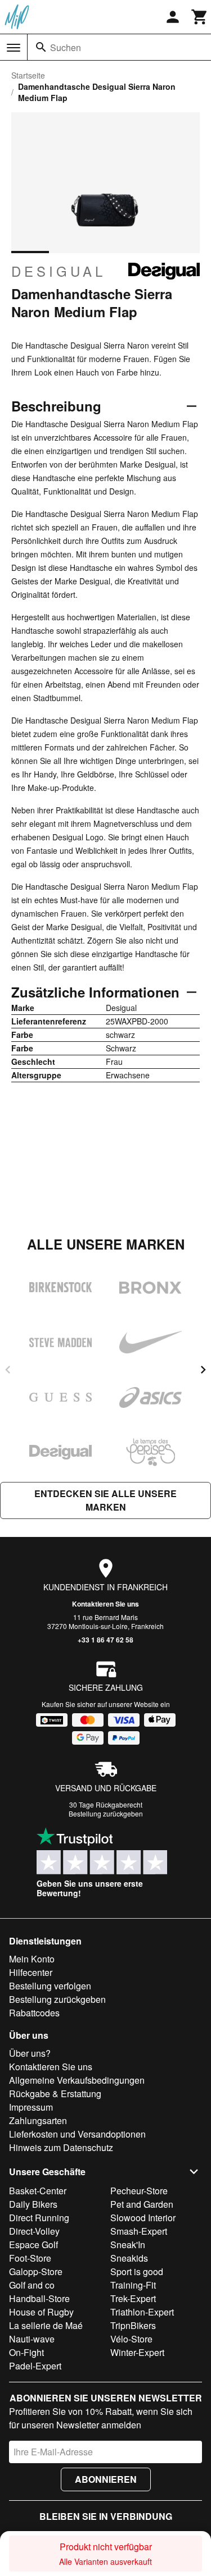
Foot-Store (30, 2258)
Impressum (31, 2107)
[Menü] (14, 48)
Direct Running (39, 2218)
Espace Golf (33, 2245)
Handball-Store (39, 2298)
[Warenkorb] (200, 17)
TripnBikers (133, 2325)
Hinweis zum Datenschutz (61, 2147)
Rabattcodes (34, 2013)
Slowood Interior (143, 2218)
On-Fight (26, 2352)
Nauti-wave (32, 2339)
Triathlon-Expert (142, 2312)
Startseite (28, 75)
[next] (203, 1370)
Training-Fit (133, 2285)
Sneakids (129, 2258)
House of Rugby (41, 2312)
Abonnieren (106, 2479)
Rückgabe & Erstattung (55, 2094)
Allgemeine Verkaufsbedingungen (77, 2080)
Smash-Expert (139, 2231)
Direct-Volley (34, 2231)
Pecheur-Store (139, 2191)
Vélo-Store (131, 2339)
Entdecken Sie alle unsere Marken (105, 1500)
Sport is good (137, 2271)
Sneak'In (128, 2245)
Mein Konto (32, 1959)
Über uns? (30, 2053)
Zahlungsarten (38, 2120)
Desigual (59, 271)
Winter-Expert (137, 2352)
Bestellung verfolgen (50, 1986)
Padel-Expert (35, 2366)
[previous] (8, 1370)
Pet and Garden (142, 2204)
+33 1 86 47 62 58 (105, 1640)
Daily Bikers (33, 2204)
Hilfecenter (31, 1972)
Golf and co (32, 2285)
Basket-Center (38, 2191)
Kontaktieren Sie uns (105, 1604)
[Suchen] (41, 47)
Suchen (66, 47)
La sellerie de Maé (46, 2325)
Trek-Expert (133, 2298)
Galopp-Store (36, 2271)
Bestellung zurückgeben (106, 1813)
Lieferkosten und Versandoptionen (77, 2134)
